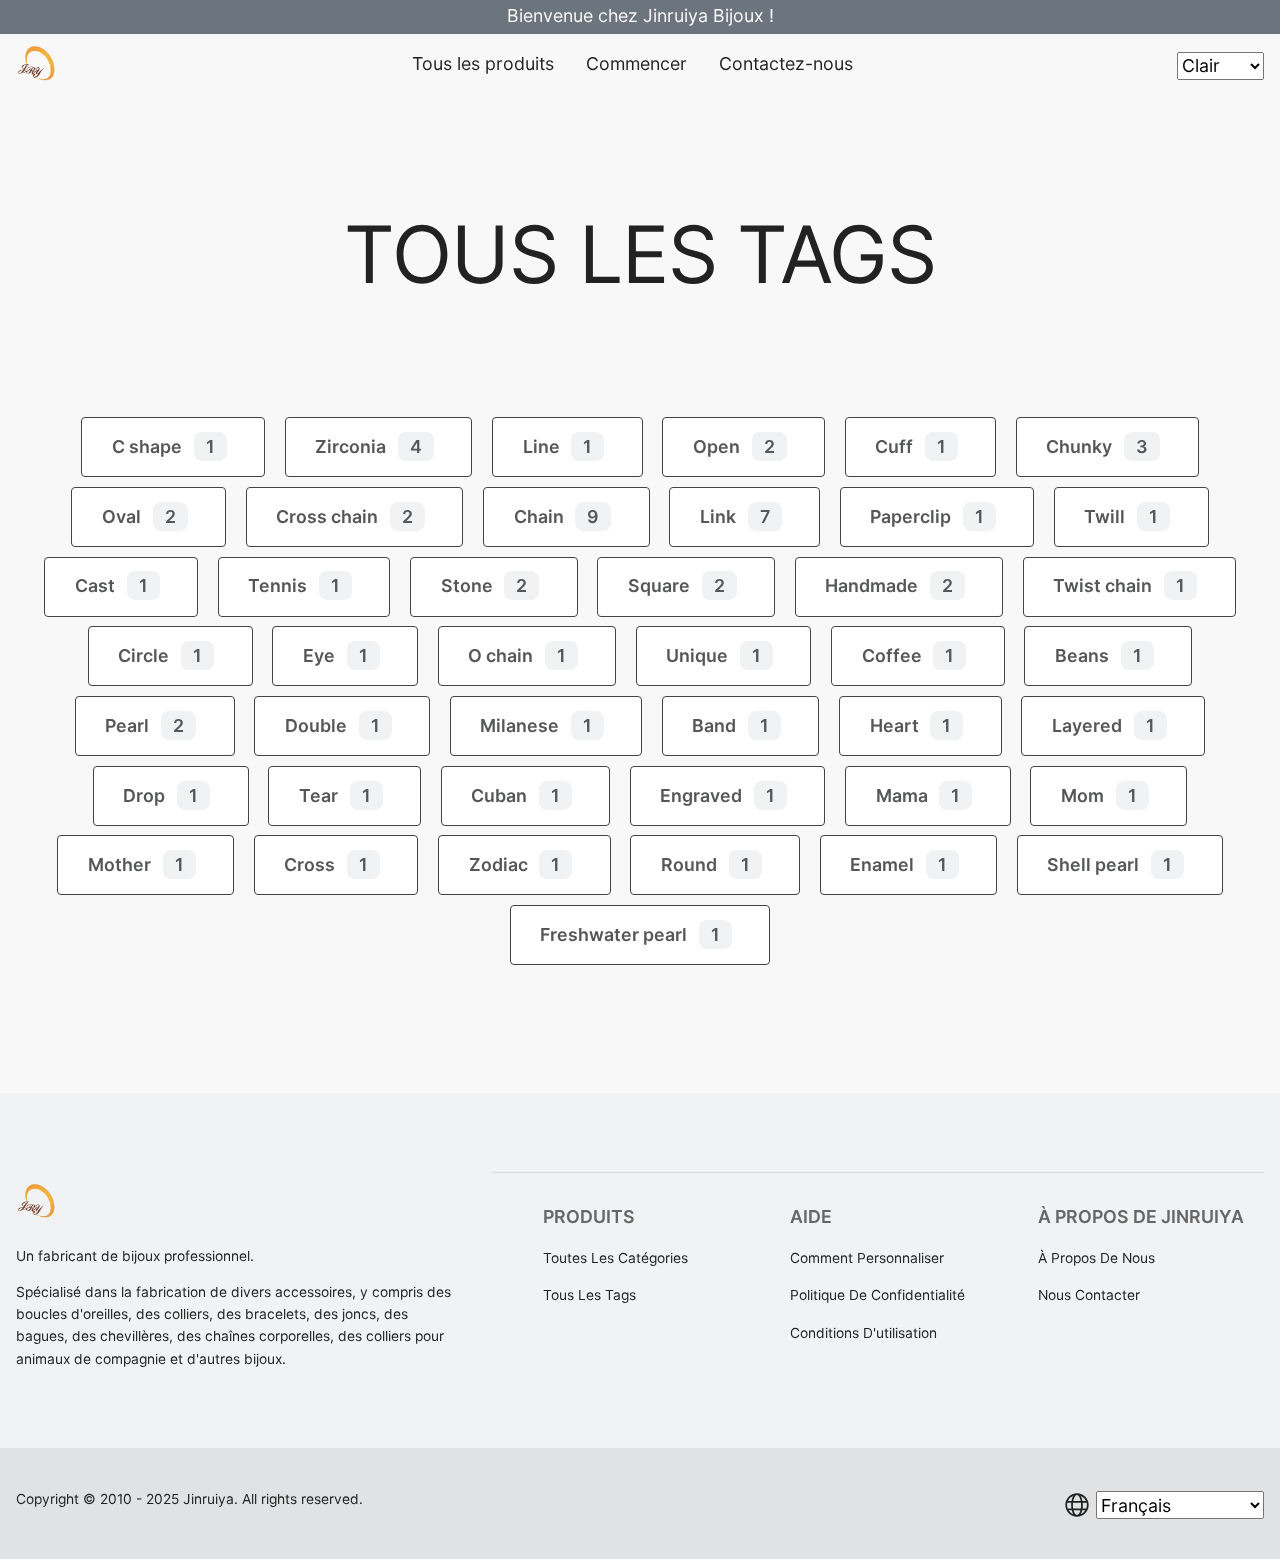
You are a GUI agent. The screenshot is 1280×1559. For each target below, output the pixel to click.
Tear (335, 795)
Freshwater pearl (630, 934)
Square (676, 585)
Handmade (889, 585)
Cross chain (344, 516)
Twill (1121, 516)
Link (735, 516)
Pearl (144, 725)
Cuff (910, 446)
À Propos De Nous (1096, 1258)
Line (558, 446)
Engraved (717, 795)
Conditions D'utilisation (863, 1333)
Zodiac (515, 864)
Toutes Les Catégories (615, 1258)
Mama (918, 795)
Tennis (294, 585)
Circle (160, 655)
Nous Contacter (1089, 1295)
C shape (163, 446)
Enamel (898, 864)
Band (730, 725)
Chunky (1097, 446)
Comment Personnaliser (867, 1258)
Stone (484, 585)
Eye (335, 655)
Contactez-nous (786, 63)
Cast (111, 585)
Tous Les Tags (589, 1295)
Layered (1103, 725)
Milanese (536, 725)
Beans (1098, 655)
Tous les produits (483, 63)
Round (705, 864)
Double (332, 725)
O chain (517, 655)
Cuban (515, 795)
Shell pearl (1109, 864)
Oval (139, 516)
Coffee (908, 655)
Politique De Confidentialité (877, 1295)
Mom (1099, 795)
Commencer (636, 63)
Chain (557, 516)
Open (734, 446)
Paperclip (927, 516)
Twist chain (1119, 585)
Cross (326, 864)
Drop (160, 795)
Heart (911, 725)
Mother (136, 864)
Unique (713, 655)
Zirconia (368, 446)
